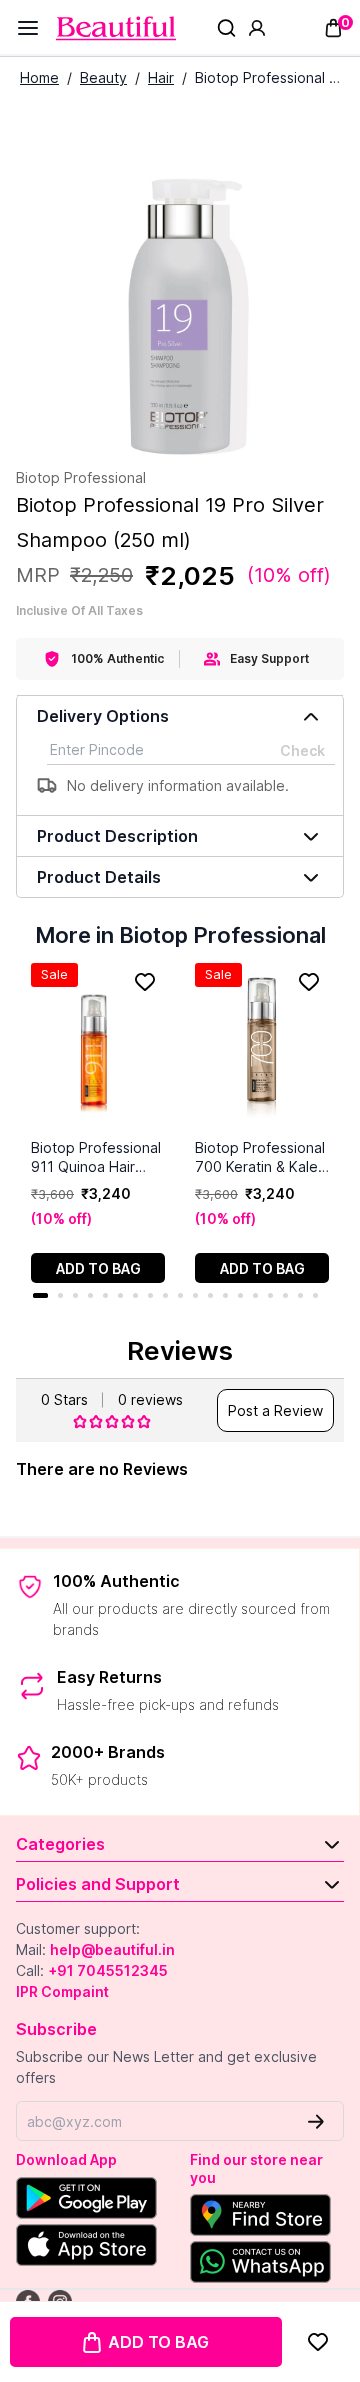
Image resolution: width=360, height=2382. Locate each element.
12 (210, 1295)
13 (225, 1295)
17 (285, 1295)
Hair (161, 77)
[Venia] (116, 28)
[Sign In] (257, 28)
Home (39, 77)
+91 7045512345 (108, 1970)
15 (255, 1295)
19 (315, 1295)
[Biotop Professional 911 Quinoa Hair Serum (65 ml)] (98, 1050)
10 (180, 1295)
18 (300, 1295)
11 (195, 1295)
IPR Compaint (62, 1991)
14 (240, 1295)
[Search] (226, 28)
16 (270, 1295)
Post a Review (275, 1410)
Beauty (103, 77)
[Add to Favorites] (317, 2342)
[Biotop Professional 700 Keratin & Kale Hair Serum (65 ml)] (262, 1050)
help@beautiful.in (112, 1949)
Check (302, 750)
